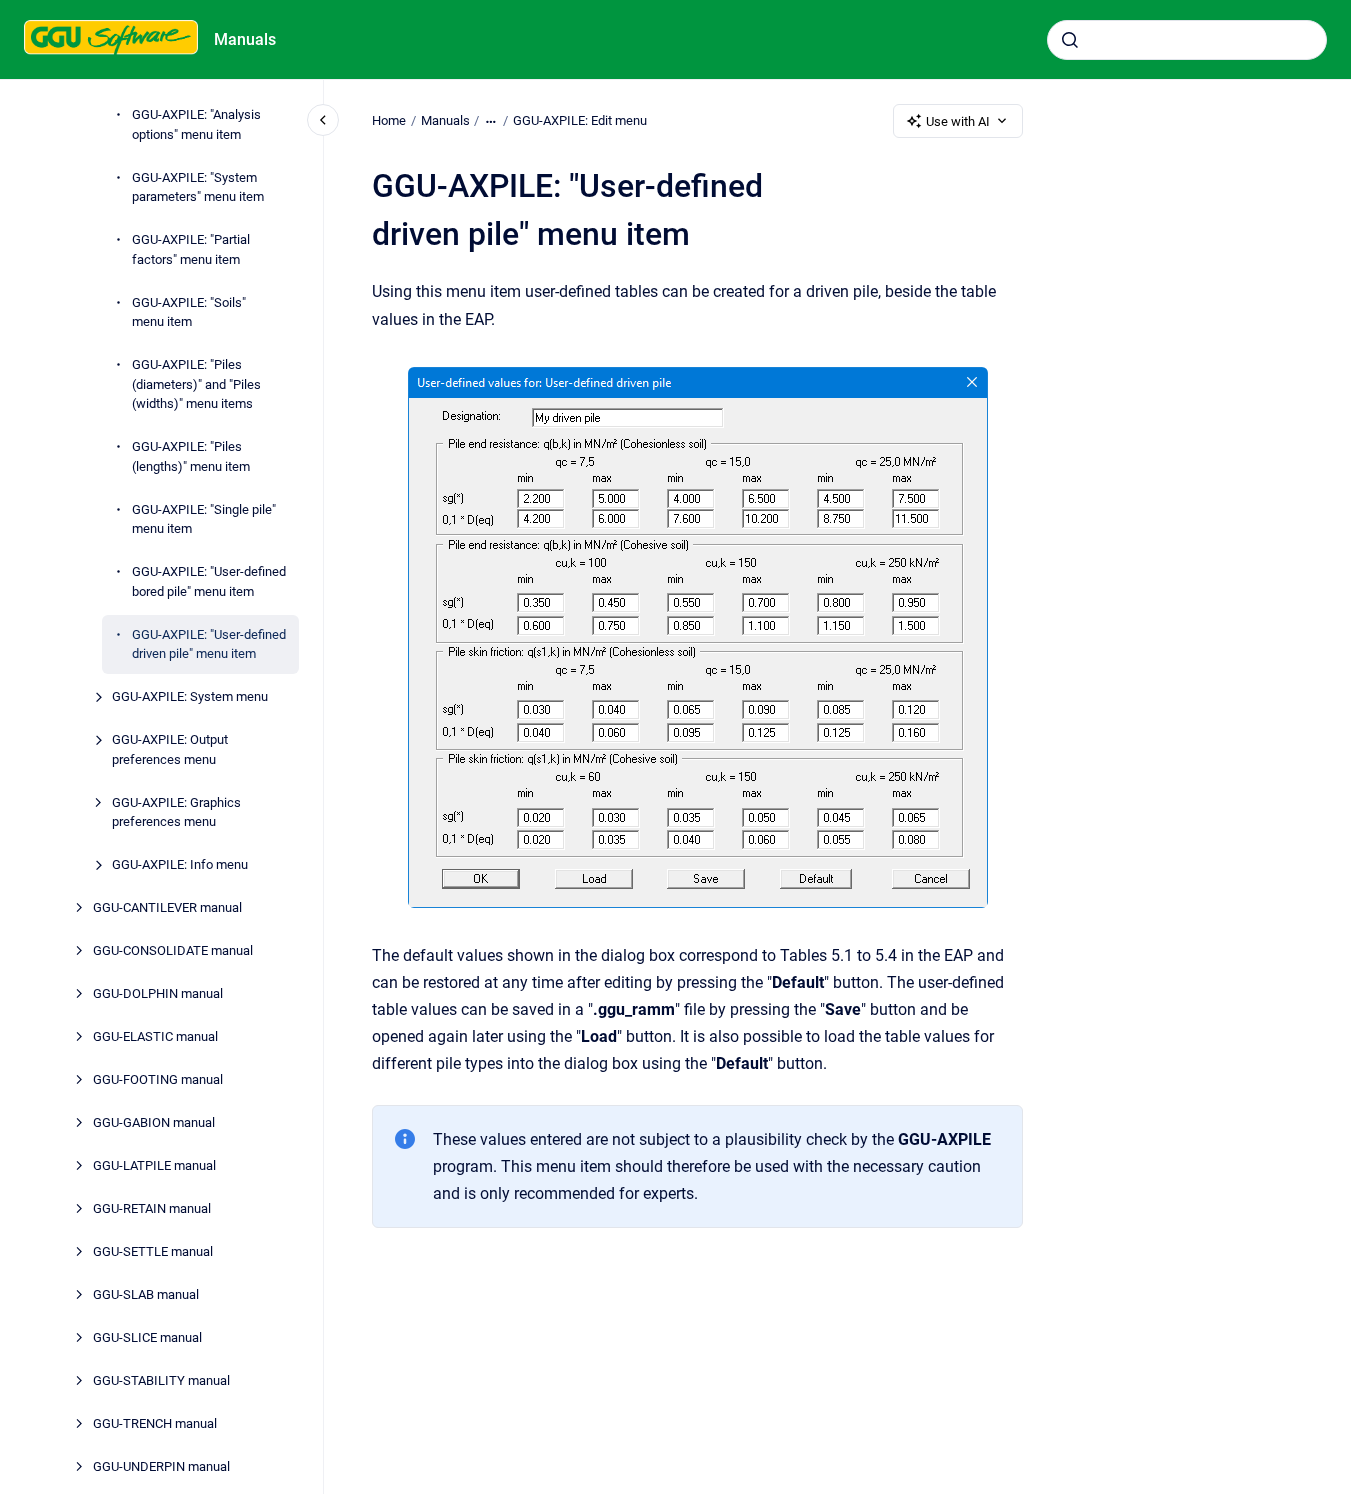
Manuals (245, 39)
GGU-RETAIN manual (152, 1209)
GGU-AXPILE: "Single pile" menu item (204, 519)
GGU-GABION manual (154, 1123)
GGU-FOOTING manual (158, 1080)
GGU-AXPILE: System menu (190, 697)
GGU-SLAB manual (146, 1295)
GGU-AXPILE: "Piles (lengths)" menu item (191, 457)
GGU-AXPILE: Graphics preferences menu (176, 812)
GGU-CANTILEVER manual (167, 908)
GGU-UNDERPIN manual (161, 1467)
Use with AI (958, 121)
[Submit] (1070, 40)
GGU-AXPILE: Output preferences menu (170, 750)
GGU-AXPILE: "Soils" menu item (189, 312)
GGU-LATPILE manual (154, 1166)
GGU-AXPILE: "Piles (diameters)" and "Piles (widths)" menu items (196, 385)
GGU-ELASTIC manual (155, 1037)
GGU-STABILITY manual (161, 1381)
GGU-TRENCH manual (155, 1424)
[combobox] (1187, 40)
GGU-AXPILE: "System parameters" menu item (198, 187)
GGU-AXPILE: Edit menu (580, 120)
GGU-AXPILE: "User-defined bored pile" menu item (209, 582)
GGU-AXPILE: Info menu (180, 865)
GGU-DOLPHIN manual (158, 994)
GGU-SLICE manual (147, 1338)
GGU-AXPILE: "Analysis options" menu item (196, 125)
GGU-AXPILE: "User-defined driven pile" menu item (209, 644)
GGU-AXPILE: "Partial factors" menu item (191, 250)
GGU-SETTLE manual (153, 1252)
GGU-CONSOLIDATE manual (173, 951)
